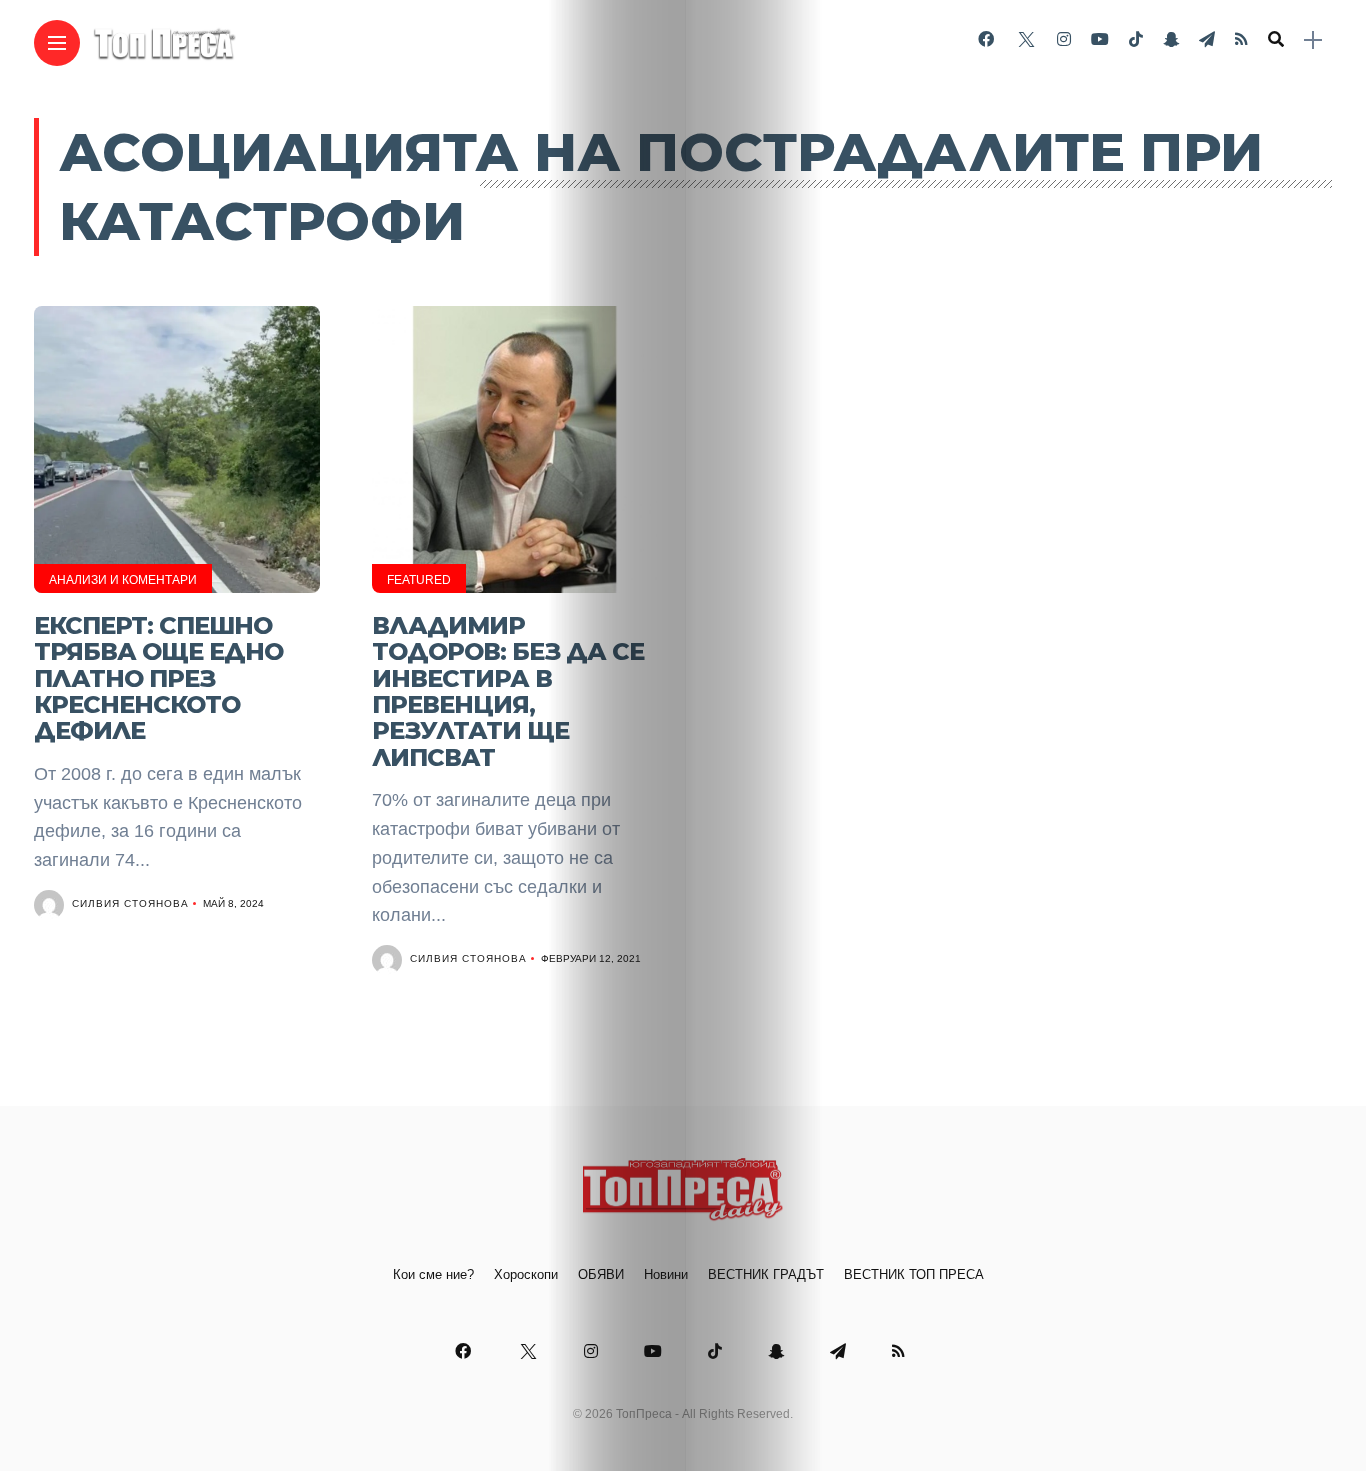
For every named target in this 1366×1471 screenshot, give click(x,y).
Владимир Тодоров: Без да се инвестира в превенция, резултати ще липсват (508, 691)
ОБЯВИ (601, 1274)
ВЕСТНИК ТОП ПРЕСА (914, 1274)
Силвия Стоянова (130, 903)
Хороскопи (526, 1274)
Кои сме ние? (433, 1274)
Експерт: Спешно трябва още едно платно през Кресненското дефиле (158, 678)
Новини (666, 1274)
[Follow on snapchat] (1171, 39)
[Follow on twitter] (1025, 39)
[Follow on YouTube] (1100, 39)
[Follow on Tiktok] (1136, 39)
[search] (1276, 40)
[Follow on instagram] (1064, 39)
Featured (419, 580)
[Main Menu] (57, 43)
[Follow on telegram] (1207, 39)
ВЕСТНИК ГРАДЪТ (766, 1274)
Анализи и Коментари (123, 580)
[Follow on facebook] (986, 39)
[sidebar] (1313, 40)
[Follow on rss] (1241, 39)
